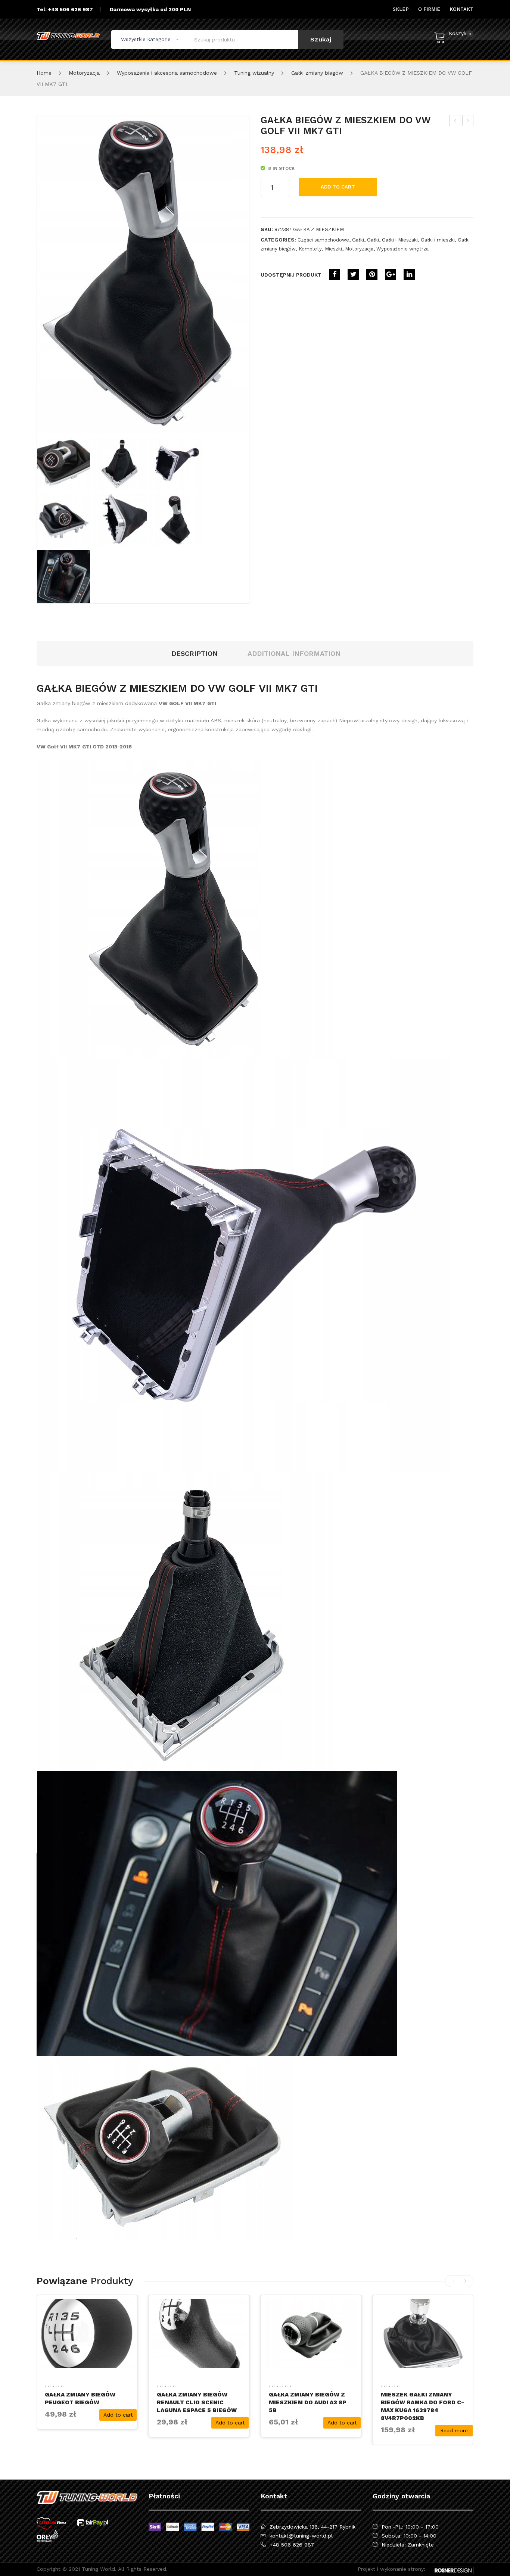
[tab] (195, 654)
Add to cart (338, 187)
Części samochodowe (323, 240)
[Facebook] (335, 274)
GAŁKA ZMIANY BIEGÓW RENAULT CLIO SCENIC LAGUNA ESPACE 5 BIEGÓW (197, 2402)
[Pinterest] (372, 274)
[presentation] (455, 2281)
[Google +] (391, 274)
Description (195, 653)
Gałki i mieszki (438, 240)
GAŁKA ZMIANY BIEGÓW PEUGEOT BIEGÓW (80, 2399)
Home (44, 73)
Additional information (294, 653)
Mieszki (333, 249)
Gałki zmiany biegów (317, 73)
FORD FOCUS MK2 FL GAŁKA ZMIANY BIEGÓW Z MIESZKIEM (468, 122)
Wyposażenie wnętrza (402, 249)
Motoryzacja (84, 73)
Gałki (358, 240)
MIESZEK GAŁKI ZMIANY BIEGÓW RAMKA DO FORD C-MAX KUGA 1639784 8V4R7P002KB (422, 2406)
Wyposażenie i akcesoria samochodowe (167, 73)
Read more (454, 2430)
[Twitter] (353, 274)
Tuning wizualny (254, 73)
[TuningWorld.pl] (68, 36)
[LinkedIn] (409, 274)
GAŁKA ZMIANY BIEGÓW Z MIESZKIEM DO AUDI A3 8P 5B (308, 2402)
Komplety (310, 249)
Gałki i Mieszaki (400, 240)
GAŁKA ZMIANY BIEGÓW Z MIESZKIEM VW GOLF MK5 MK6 (455, 122)
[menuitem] (401, 9)
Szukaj (321, 39)
